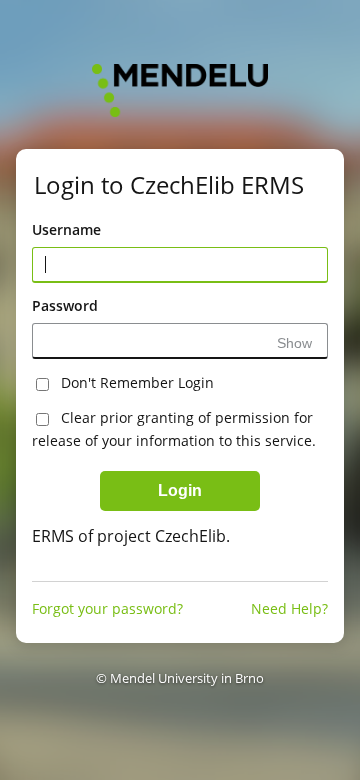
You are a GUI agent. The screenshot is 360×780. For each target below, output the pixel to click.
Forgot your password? (107, 608)
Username (66, 229)
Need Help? (289, 608)
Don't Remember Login (137, 382)
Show (294, 343)
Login (180, 490)
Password (65, 305)
